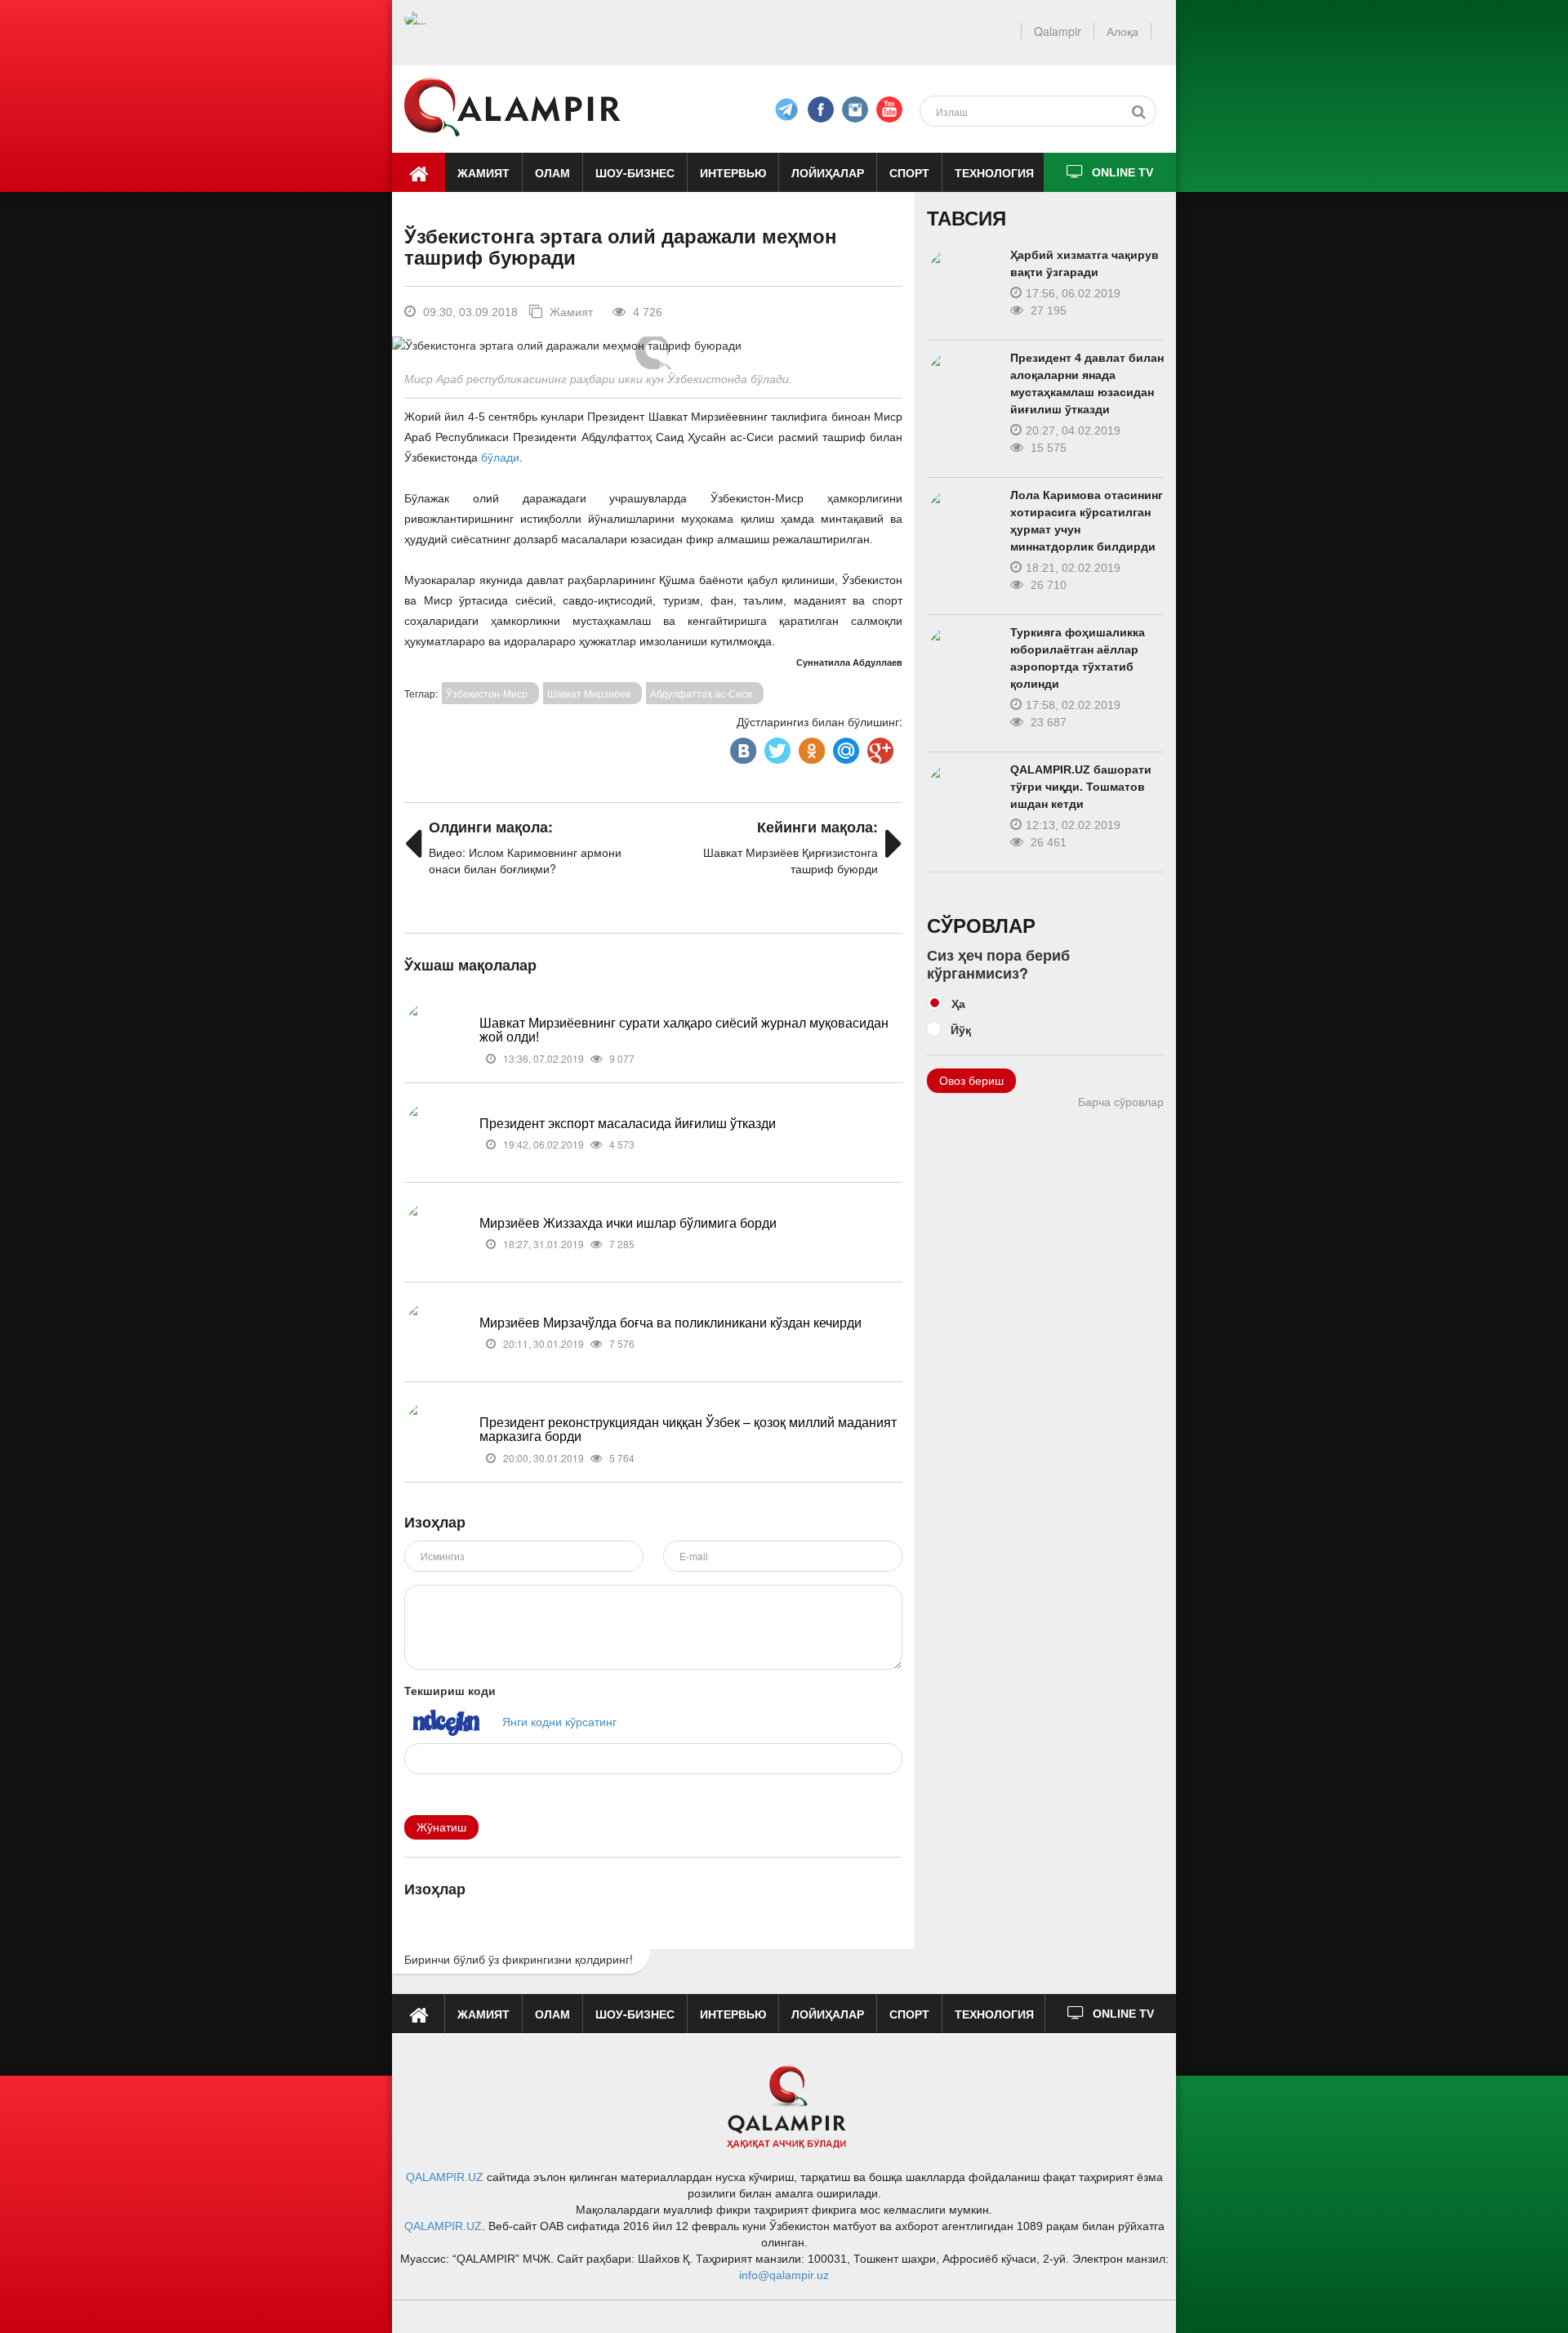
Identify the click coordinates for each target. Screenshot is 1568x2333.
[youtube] (889, 109)
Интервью (733, 172)
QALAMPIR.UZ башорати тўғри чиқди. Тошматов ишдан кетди (1081, 787)
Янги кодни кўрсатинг (559, 1721)
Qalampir (1058, 31)
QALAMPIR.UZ (445, 2177)
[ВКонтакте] (742, 747)
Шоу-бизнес (635, 172)
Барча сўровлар (1121, 1102)
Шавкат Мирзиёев (589, 693)
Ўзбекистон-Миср (487, 693)
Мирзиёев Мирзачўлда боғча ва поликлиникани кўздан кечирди (670, 1322)
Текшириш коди (450, 1690)
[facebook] (786, 109)
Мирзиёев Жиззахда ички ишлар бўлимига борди (628, 1222)
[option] (653, 345)
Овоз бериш (971, 1081)
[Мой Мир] (844, 747)
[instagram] (855, 109)
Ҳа (958, 1003)
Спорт (909, 172)
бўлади (500, 457)
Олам (552, 172)
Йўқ (961, 1029)
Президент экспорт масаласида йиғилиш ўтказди (628, 1123)
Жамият (483, 172)
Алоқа (1123, 31)
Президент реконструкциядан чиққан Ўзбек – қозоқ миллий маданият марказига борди (688, 1429)
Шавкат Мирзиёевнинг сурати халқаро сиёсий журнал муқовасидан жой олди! (684, 1030)
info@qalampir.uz (784, 2275)
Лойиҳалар (828, 172)
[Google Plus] (879, 747)
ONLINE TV (1123, 172)
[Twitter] (776, 747)
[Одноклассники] (810, 747)
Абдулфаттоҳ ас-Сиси (701, 693)
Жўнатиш (441, 1827)
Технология (994, 172)
